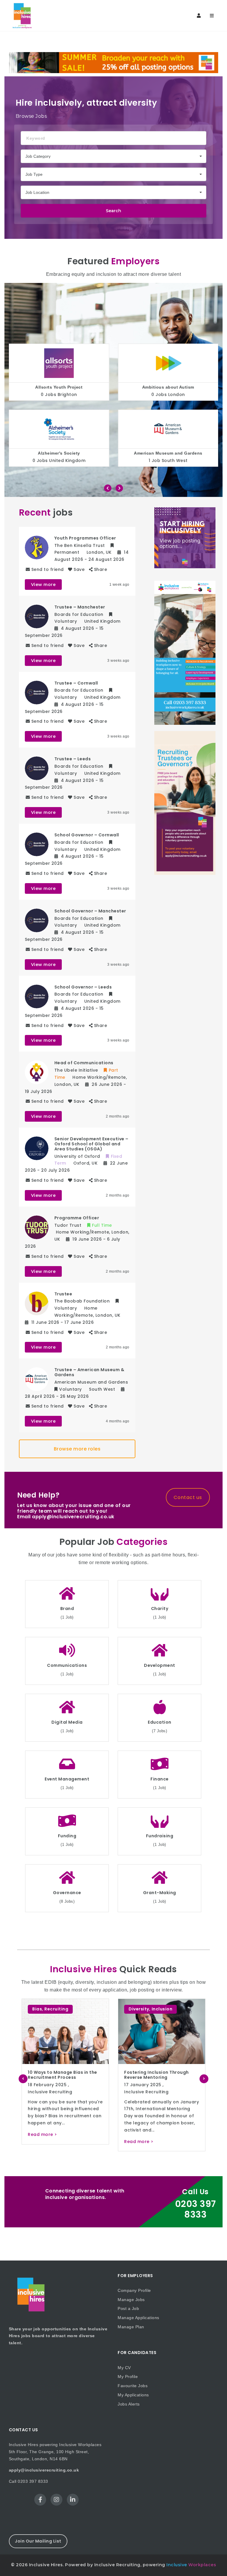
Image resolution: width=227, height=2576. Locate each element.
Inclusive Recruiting (50, 2092)
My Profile (128, 2377)
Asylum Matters (168, 453)
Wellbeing (186, 2009)
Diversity (43, 2009)
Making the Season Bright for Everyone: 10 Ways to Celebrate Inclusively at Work (160, 2077)
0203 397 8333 (196, 2209)
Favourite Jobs (133, 2386)
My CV (124, 2368)
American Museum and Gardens (59, 453)
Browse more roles (77, 1449)
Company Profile (134, 2290)
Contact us (188, 1497)
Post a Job (128, 2308)
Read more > (42, 2142)
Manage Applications (138, 2318)
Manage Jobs (131, 2300)
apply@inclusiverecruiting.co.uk (44, 2470)
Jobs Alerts (129, 2404)
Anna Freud (168, 387)
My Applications (133, 2395)
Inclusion (66, 2009)
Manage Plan (131, 2327)
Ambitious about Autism (59, 387)
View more (43, 585)
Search (113, 211)
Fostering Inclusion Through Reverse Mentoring (60, 2075)
